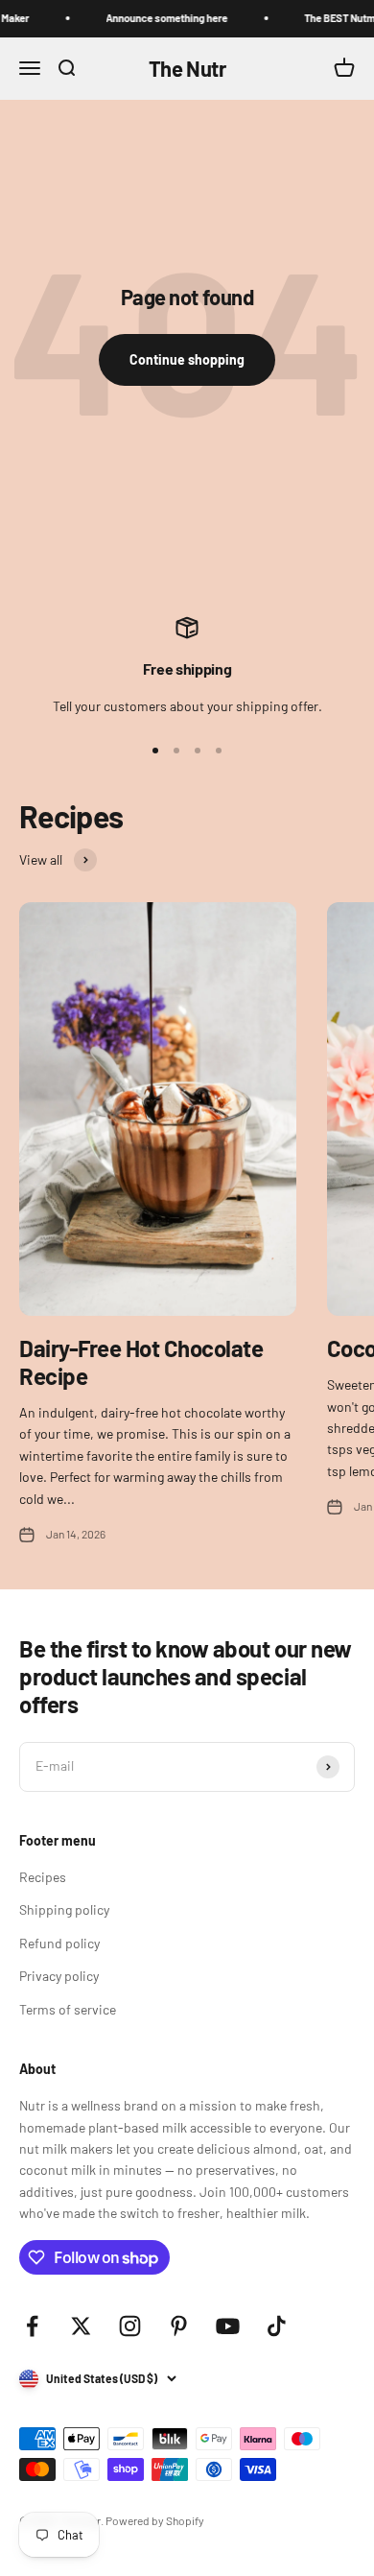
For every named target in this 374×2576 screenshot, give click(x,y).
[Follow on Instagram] (130, 2326)
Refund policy (59, 1943)
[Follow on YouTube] (228, 2326)
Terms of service (68, 2009)
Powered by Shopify (155, 2520)
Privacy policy (59, 1976)
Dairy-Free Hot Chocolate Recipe (141, 1362)
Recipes (43, 1877)
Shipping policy (64, 1909)
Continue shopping (187, 359)
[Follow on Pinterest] (179, 2326)
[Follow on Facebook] (32, 2326)
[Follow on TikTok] (277, 2326)
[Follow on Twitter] (81, 2326)
